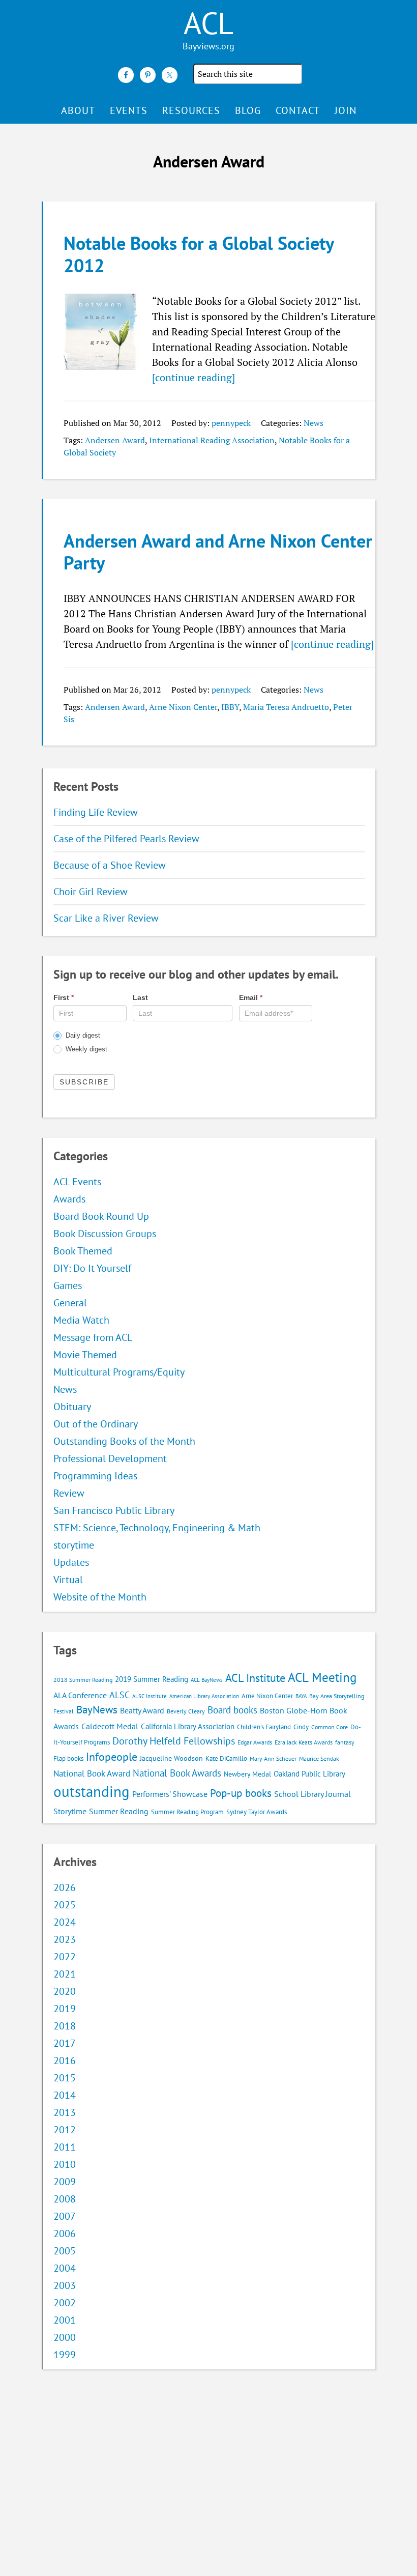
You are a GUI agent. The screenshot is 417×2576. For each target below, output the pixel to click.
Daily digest (82, 1035)
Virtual (68, 1580)
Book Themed (83, 1251)
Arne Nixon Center (183, 707)
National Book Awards (177, 1773)
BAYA (301, 1696)
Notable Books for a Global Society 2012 (199, 254)
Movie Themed (85, 1355)
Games (68, 1285)
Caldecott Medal (110, 1726)
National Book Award (92, 1773)
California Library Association (188, 1726)
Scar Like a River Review (106, 918)
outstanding (92, 1791)
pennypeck (231, 423)
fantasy (345, 1742)
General (70, 1303)
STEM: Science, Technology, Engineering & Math (157, 1528)
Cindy (301, 1727)
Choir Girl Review (91, 892)
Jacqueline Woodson (171, 1758)
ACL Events (77, 1182)
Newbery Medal (247, 1774)
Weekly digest (85, 1049)
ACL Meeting (322, 1677)
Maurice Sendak (319, 1758)
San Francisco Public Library (114, 1510)
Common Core (330, 1727)
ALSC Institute (150, 1696)
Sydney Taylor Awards (257, 1812)
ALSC (120, 1695)
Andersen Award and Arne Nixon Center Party (218, 552)
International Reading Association (212, 440)
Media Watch (81, 1320)
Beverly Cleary (186, 1711)
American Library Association (204, 1696)
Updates (71, 1562)
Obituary (72, 1407)
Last (140, 997)
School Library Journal (312, 1794)
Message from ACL (93, 1337)
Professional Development (110, 1458)
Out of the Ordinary (96, 1424)
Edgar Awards (255, 1742)
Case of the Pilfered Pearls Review (126, 839)
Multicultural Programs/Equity (123, 1372)
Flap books (68, 1758)
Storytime (70, 1811)
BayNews (97, 1710)
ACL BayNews (207, 1680)
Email (251, 997)
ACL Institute (255, 1678)
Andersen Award (115, 440)
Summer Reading (119, 1811)
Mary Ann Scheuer (273, 1758)
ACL (208, 23)
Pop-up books (241, 1793)
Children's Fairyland (264, 1727)
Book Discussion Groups (105, 1234)
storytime (74, 1545)
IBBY (230, 707)
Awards (69, 1199)
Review (69, 1493)
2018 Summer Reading (83, 1680)
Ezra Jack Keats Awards (304, 1742)
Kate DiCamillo (226, 1758)
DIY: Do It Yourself (92, 1268)
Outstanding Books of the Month (124, 1441)
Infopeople (112, 1757)
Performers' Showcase (170, 1794)
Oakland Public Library (309, 1774)
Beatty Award (142, 1710)
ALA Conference (80, 1695)
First (64, 997)
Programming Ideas (95, 1476)
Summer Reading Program (187, 1812)
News (314, 423)
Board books (232, 1710)
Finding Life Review (96, 812)
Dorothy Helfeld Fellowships (174, 1741)
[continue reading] (193, 377)
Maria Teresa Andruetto (286, 707)
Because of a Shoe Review (110, 865)
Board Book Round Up (101, 1216)
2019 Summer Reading (152, 1679)
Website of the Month (100, 1597)
